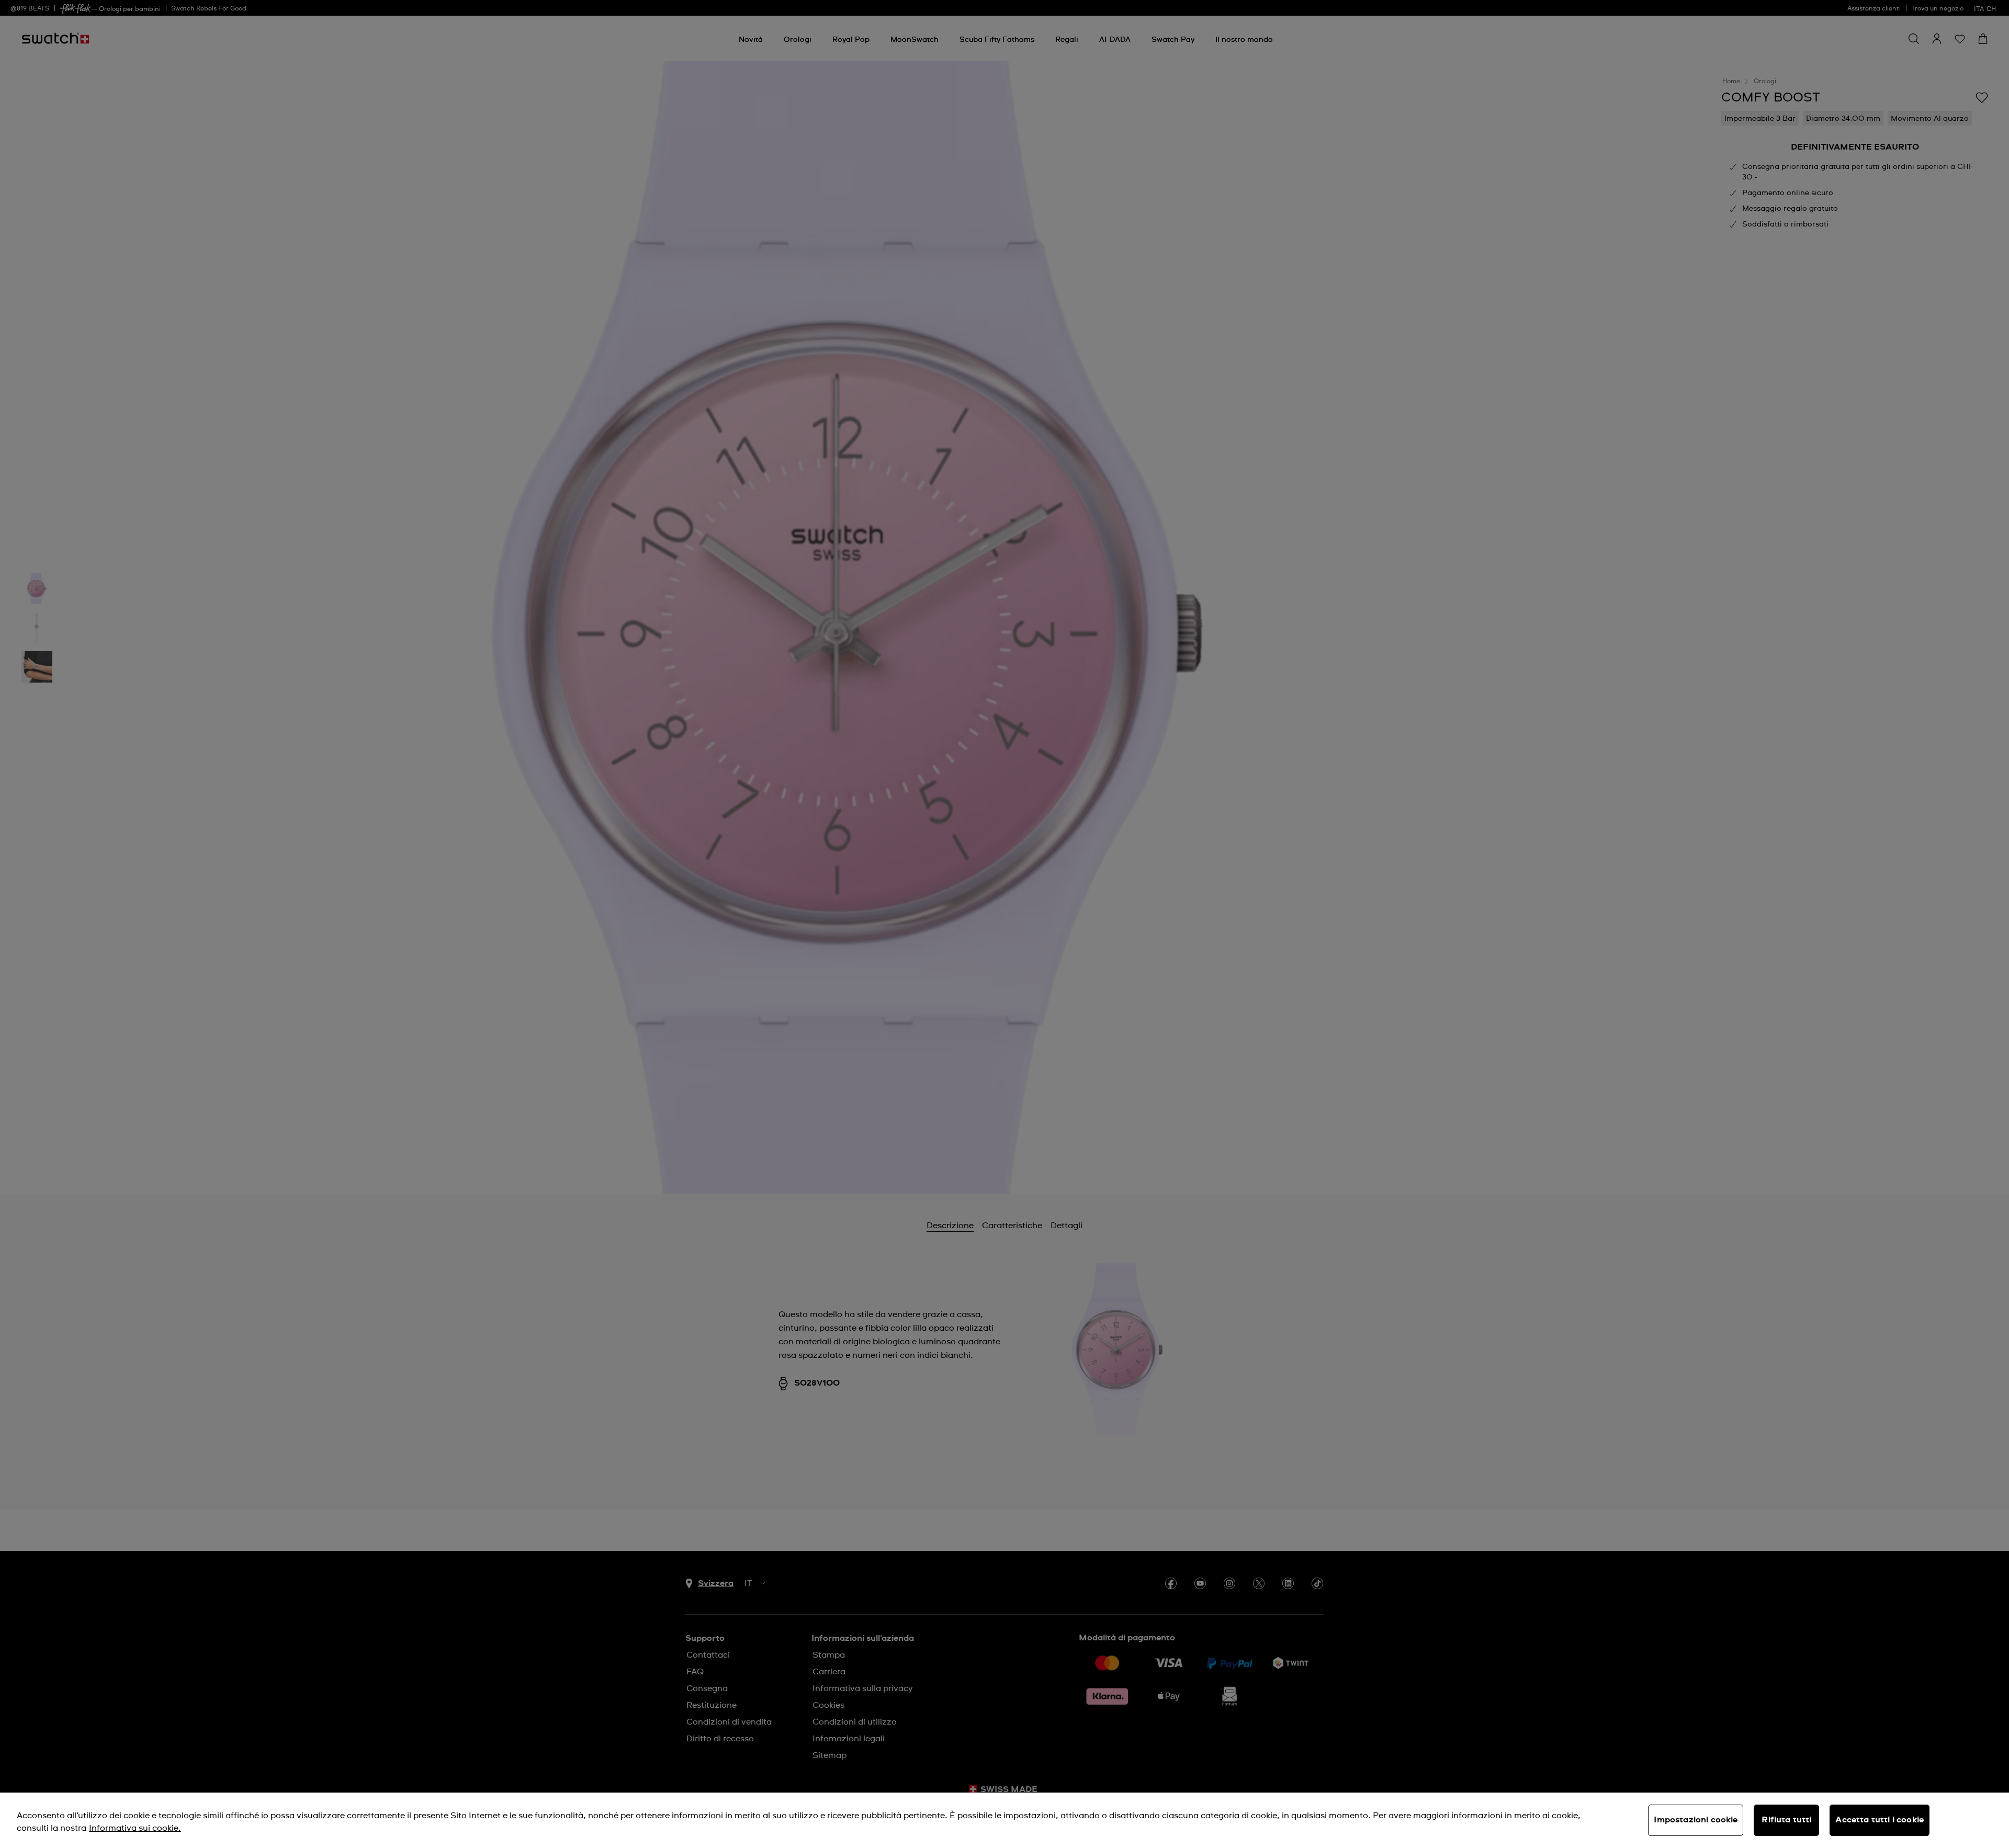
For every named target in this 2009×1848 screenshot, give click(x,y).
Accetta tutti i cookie (1880, 1820)
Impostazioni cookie (1696, 1820)
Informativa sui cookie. (135, 1828)
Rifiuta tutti (1786, 1820)
